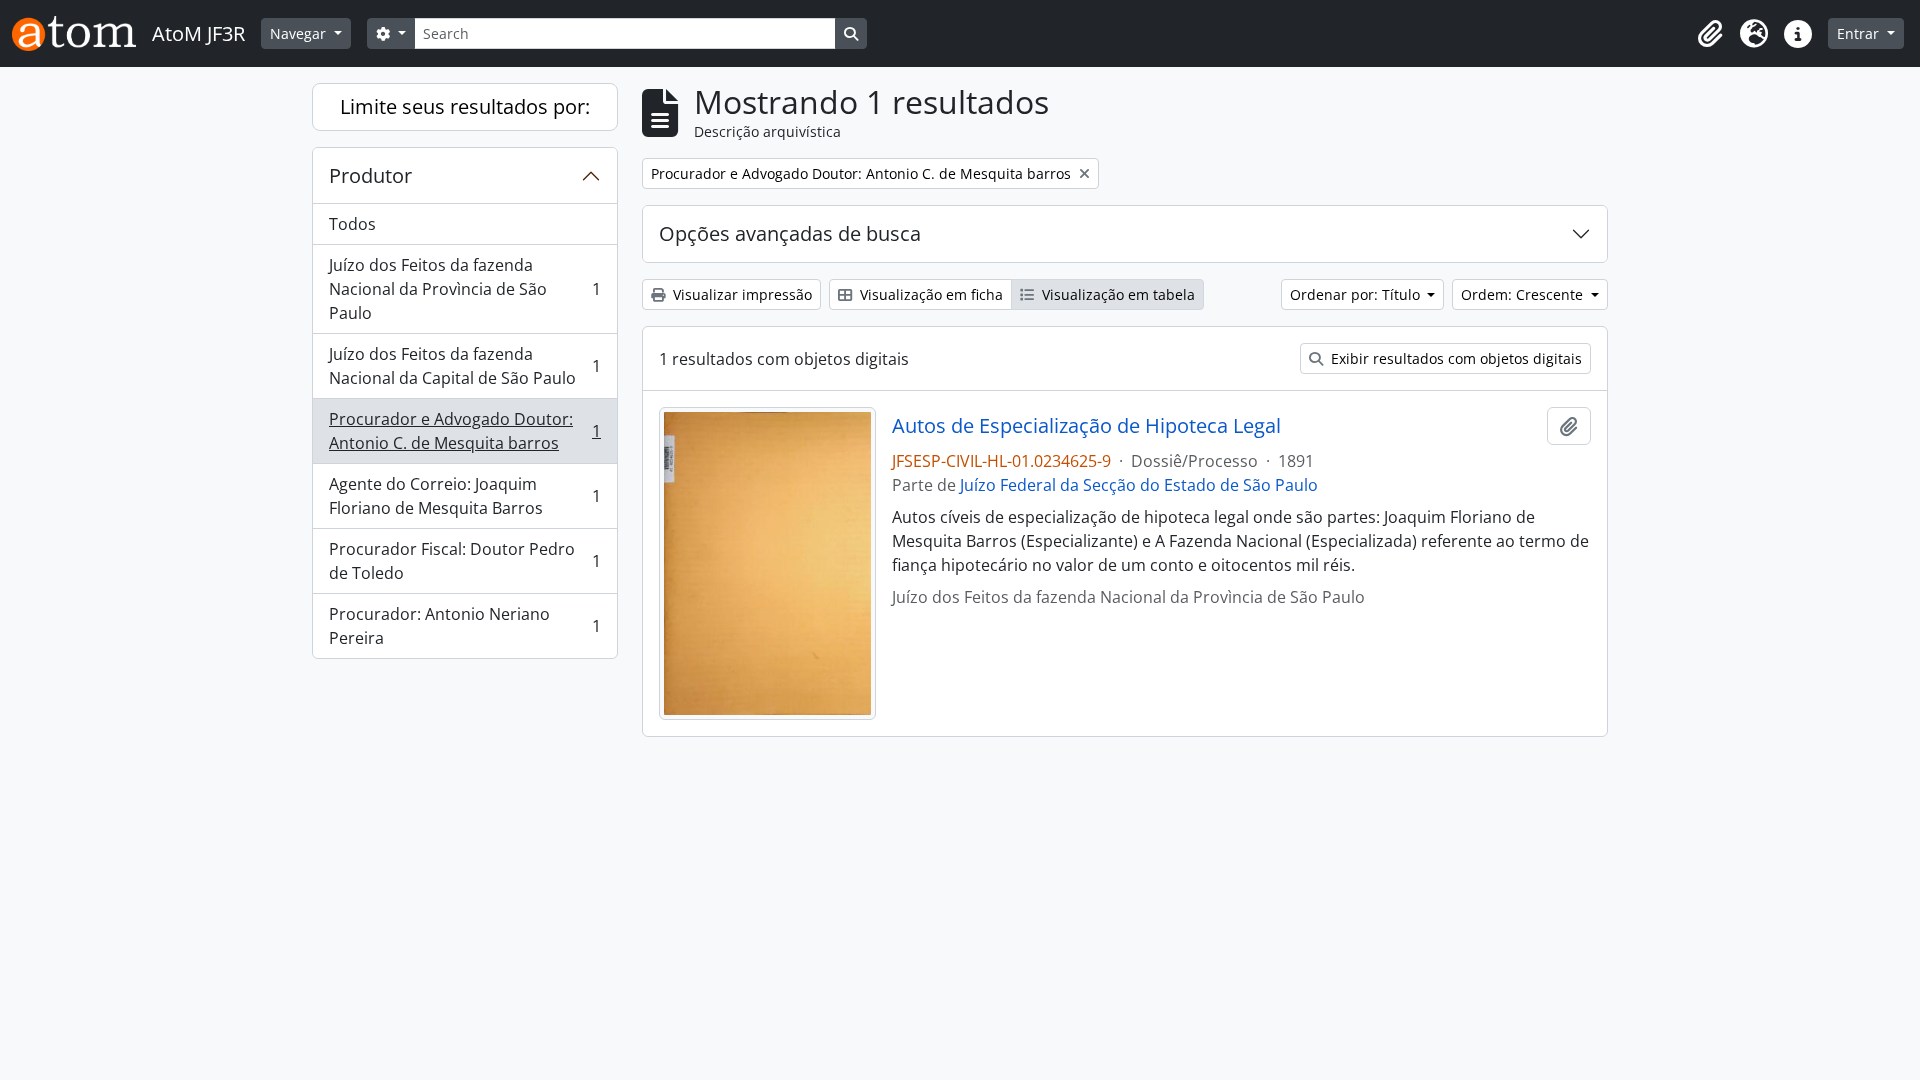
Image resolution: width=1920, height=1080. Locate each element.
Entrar (1860, 33)
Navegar (300, 33)
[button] (1710, 34)
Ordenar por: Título (1357, 294)
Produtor (370, 175)
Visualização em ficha (929, 294)
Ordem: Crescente (1524, 294)
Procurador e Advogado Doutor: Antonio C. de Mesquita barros (464, 431)
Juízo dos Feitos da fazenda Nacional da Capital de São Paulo (464, 366)
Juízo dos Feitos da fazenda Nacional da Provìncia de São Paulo (464, 289)
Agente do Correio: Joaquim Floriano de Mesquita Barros (464, 496)
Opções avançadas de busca (790, 233)
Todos (352, 224)
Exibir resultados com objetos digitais (1454, 358)
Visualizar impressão (740, 294)
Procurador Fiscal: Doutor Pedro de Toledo (464, 561)
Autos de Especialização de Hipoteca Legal (1086, 426)
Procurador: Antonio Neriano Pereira (464, 626)
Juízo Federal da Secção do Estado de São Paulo (1139, 485)
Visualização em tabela (1116, 294)
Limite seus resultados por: (465, 106)
